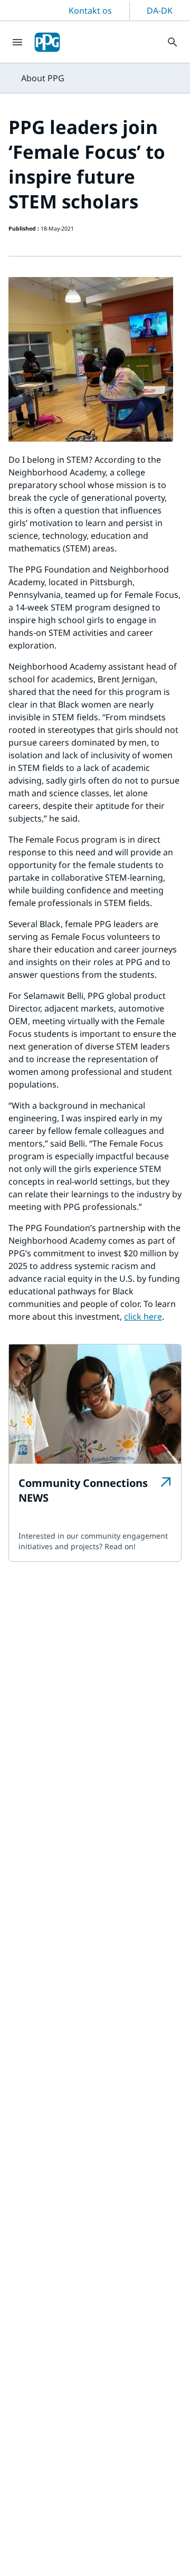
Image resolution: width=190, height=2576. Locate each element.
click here (143, 1316)
